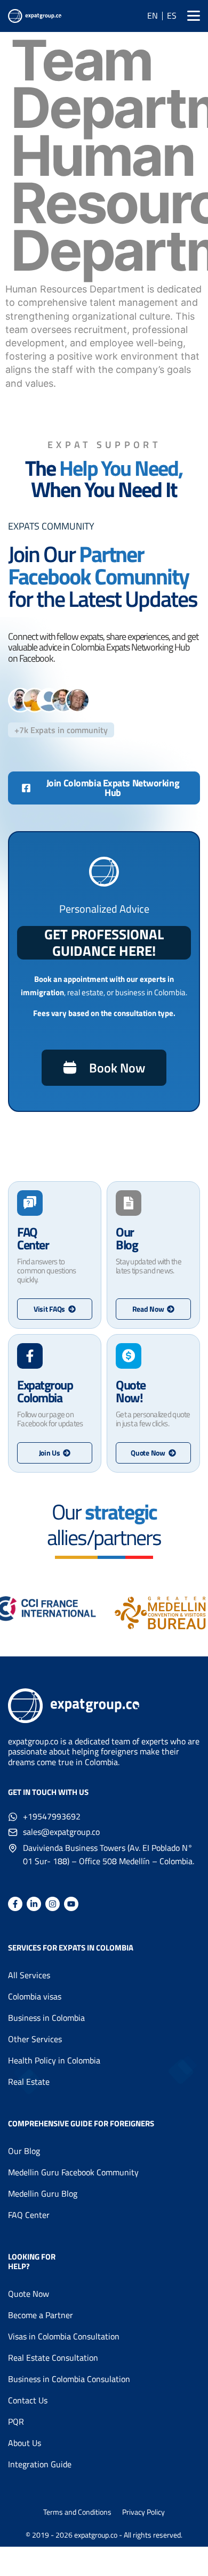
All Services (29, 1975)
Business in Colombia (46, 2018)
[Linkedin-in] (34, 1904)
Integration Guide (40, 2464)
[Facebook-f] (15, 1904)
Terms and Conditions (77, 2512)
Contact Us (28, 2400)
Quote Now (29, 2294)
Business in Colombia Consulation (69, 2379)
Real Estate (29, 2082)
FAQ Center (29, 2215)
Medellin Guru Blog (43, 2193)
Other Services (35, 2039)
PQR (16, 2421)
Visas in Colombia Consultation (64, 2336)
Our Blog (24, 2151)
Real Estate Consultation (53, 2358)
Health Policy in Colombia (54, 2060)
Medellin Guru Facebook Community (73, 2172)
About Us (25, 2443)
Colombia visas (35, 1996)
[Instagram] (53, 1904)
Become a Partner (41, 2315)
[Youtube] (71, 1904)
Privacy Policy (143, 2512)
